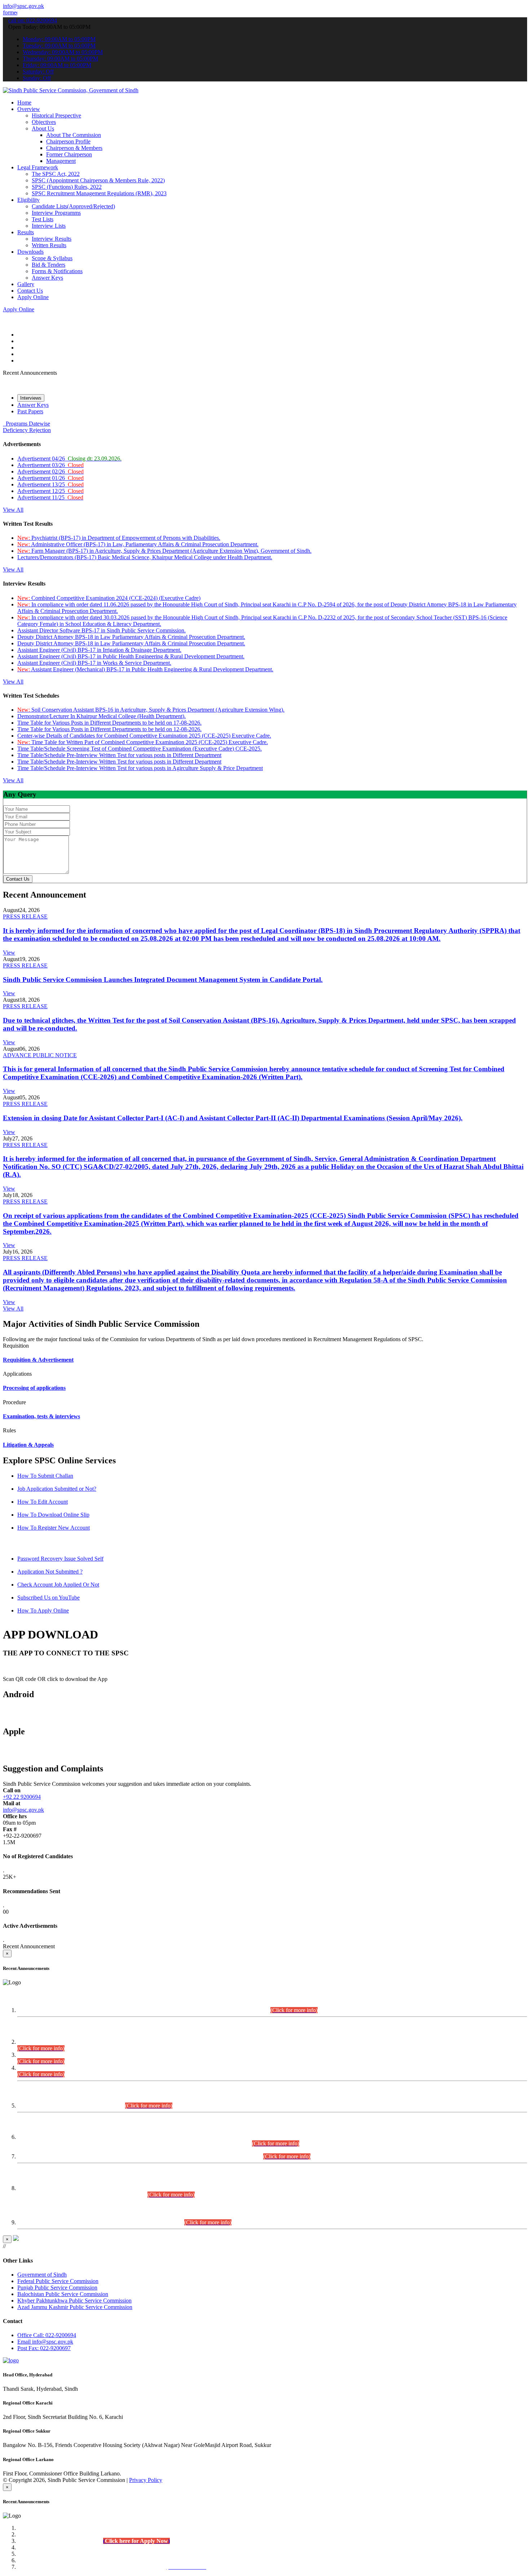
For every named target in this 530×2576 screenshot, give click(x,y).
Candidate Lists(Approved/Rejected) (73, 206)
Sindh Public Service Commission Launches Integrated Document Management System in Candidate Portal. (163, 980)
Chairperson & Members (74, 148)
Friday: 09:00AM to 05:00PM (57, 65)
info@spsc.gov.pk (23, 6)
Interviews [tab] (31, 398)
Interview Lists (49, 226)
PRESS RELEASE (25, 916)
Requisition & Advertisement (38, 1360)
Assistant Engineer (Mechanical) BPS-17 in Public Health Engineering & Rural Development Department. (145, 669)
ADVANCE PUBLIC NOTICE (40, 1055)
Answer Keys (47, 278)
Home (24, 103)
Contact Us (30, 291)
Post (44, 2348)
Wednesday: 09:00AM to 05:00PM (63, 52)
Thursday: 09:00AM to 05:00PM (60, 59)
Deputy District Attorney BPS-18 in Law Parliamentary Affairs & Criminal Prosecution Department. (131, 637)
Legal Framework (38, 167)
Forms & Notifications (57, 271)
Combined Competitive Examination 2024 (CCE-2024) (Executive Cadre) (109, 598)
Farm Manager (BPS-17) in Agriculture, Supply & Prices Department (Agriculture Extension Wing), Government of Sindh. (164, 551)
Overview (29, 109)
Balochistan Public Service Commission (63, 2294)
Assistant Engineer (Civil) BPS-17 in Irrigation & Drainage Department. (99, 650)
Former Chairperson (69, 154)
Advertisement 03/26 (50, 465)
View (9, 953)
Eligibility (28, 200)
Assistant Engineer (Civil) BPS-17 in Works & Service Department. (94, 663)
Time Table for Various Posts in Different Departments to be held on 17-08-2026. (109, 723)
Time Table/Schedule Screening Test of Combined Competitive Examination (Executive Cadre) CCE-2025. (140, 749)
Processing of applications (34, 1388)
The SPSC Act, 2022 (56, 174)
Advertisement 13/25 (50, 484)
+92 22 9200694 (22, 1797)
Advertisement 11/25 (50, 497)
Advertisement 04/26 (69, 459)
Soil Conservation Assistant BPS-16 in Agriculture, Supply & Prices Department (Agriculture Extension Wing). (151, 710)
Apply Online (33, 297)
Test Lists (43, 219)
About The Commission (74, 135)
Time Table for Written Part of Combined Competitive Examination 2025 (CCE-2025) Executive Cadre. (143, 742)
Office (47, 2335)
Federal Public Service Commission (58, 2281)
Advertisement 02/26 (50, 471)
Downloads (30, 252)
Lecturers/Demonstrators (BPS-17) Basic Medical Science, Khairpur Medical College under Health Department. (145, 557)
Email (45, 2342)
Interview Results (52, 239)
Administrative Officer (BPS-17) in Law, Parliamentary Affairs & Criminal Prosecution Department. (138, 544)
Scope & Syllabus (52, 258)
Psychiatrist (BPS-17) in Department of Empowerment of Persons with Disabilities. (119, 538)
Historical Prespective (56, 115)
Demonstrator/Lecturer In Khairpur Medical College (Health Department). (101, 716)
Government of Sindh (42, 2275)
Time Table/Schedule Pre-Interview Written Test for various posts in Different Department (119, 755)
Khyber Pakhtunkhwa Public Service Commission (74, 2301)
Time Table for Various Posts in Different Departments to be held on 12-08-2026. (109, 729)
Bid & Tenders (48, 265)
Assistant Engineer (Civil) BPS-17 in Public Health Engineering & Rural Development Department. (131, 656)
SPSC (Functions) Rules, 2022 (67, 187)
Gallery (26, 284)
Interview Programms (56, 213)
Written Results (49, 245)
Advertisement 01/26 (50, 478)
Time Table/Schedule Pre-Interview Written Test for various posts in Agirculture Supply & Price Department (140, 768)
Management (61, 161)
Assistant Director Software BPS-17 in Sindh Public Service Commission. (101, 630)
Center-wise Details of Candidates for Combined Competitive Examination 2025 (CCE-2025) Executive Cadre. (144, 736)
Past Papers (30, 411)
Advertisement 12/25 (50, 491)
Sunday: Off (37, 78)
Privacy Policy (146, 2480)
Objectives (44, 122)
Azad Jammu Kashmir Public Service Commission (75, 2307)
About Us (43, 128)
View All (13, 510)
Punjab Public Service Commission (57, 2288)
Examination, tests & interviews (41, 1416)
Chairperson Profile (68, 141)
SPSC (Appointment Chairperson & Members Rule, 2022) (98, 180)
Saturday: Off (38, 72)
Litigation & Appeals (28, 1445)
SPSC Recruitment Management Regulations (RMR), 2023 (99, 193)
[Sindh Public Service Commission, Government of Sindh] (71, 90)
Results (26, 232)
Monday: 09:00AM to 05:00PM (59, 39)
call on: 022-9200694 (33, 20)
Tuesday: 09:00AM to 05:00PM (59, 46)
